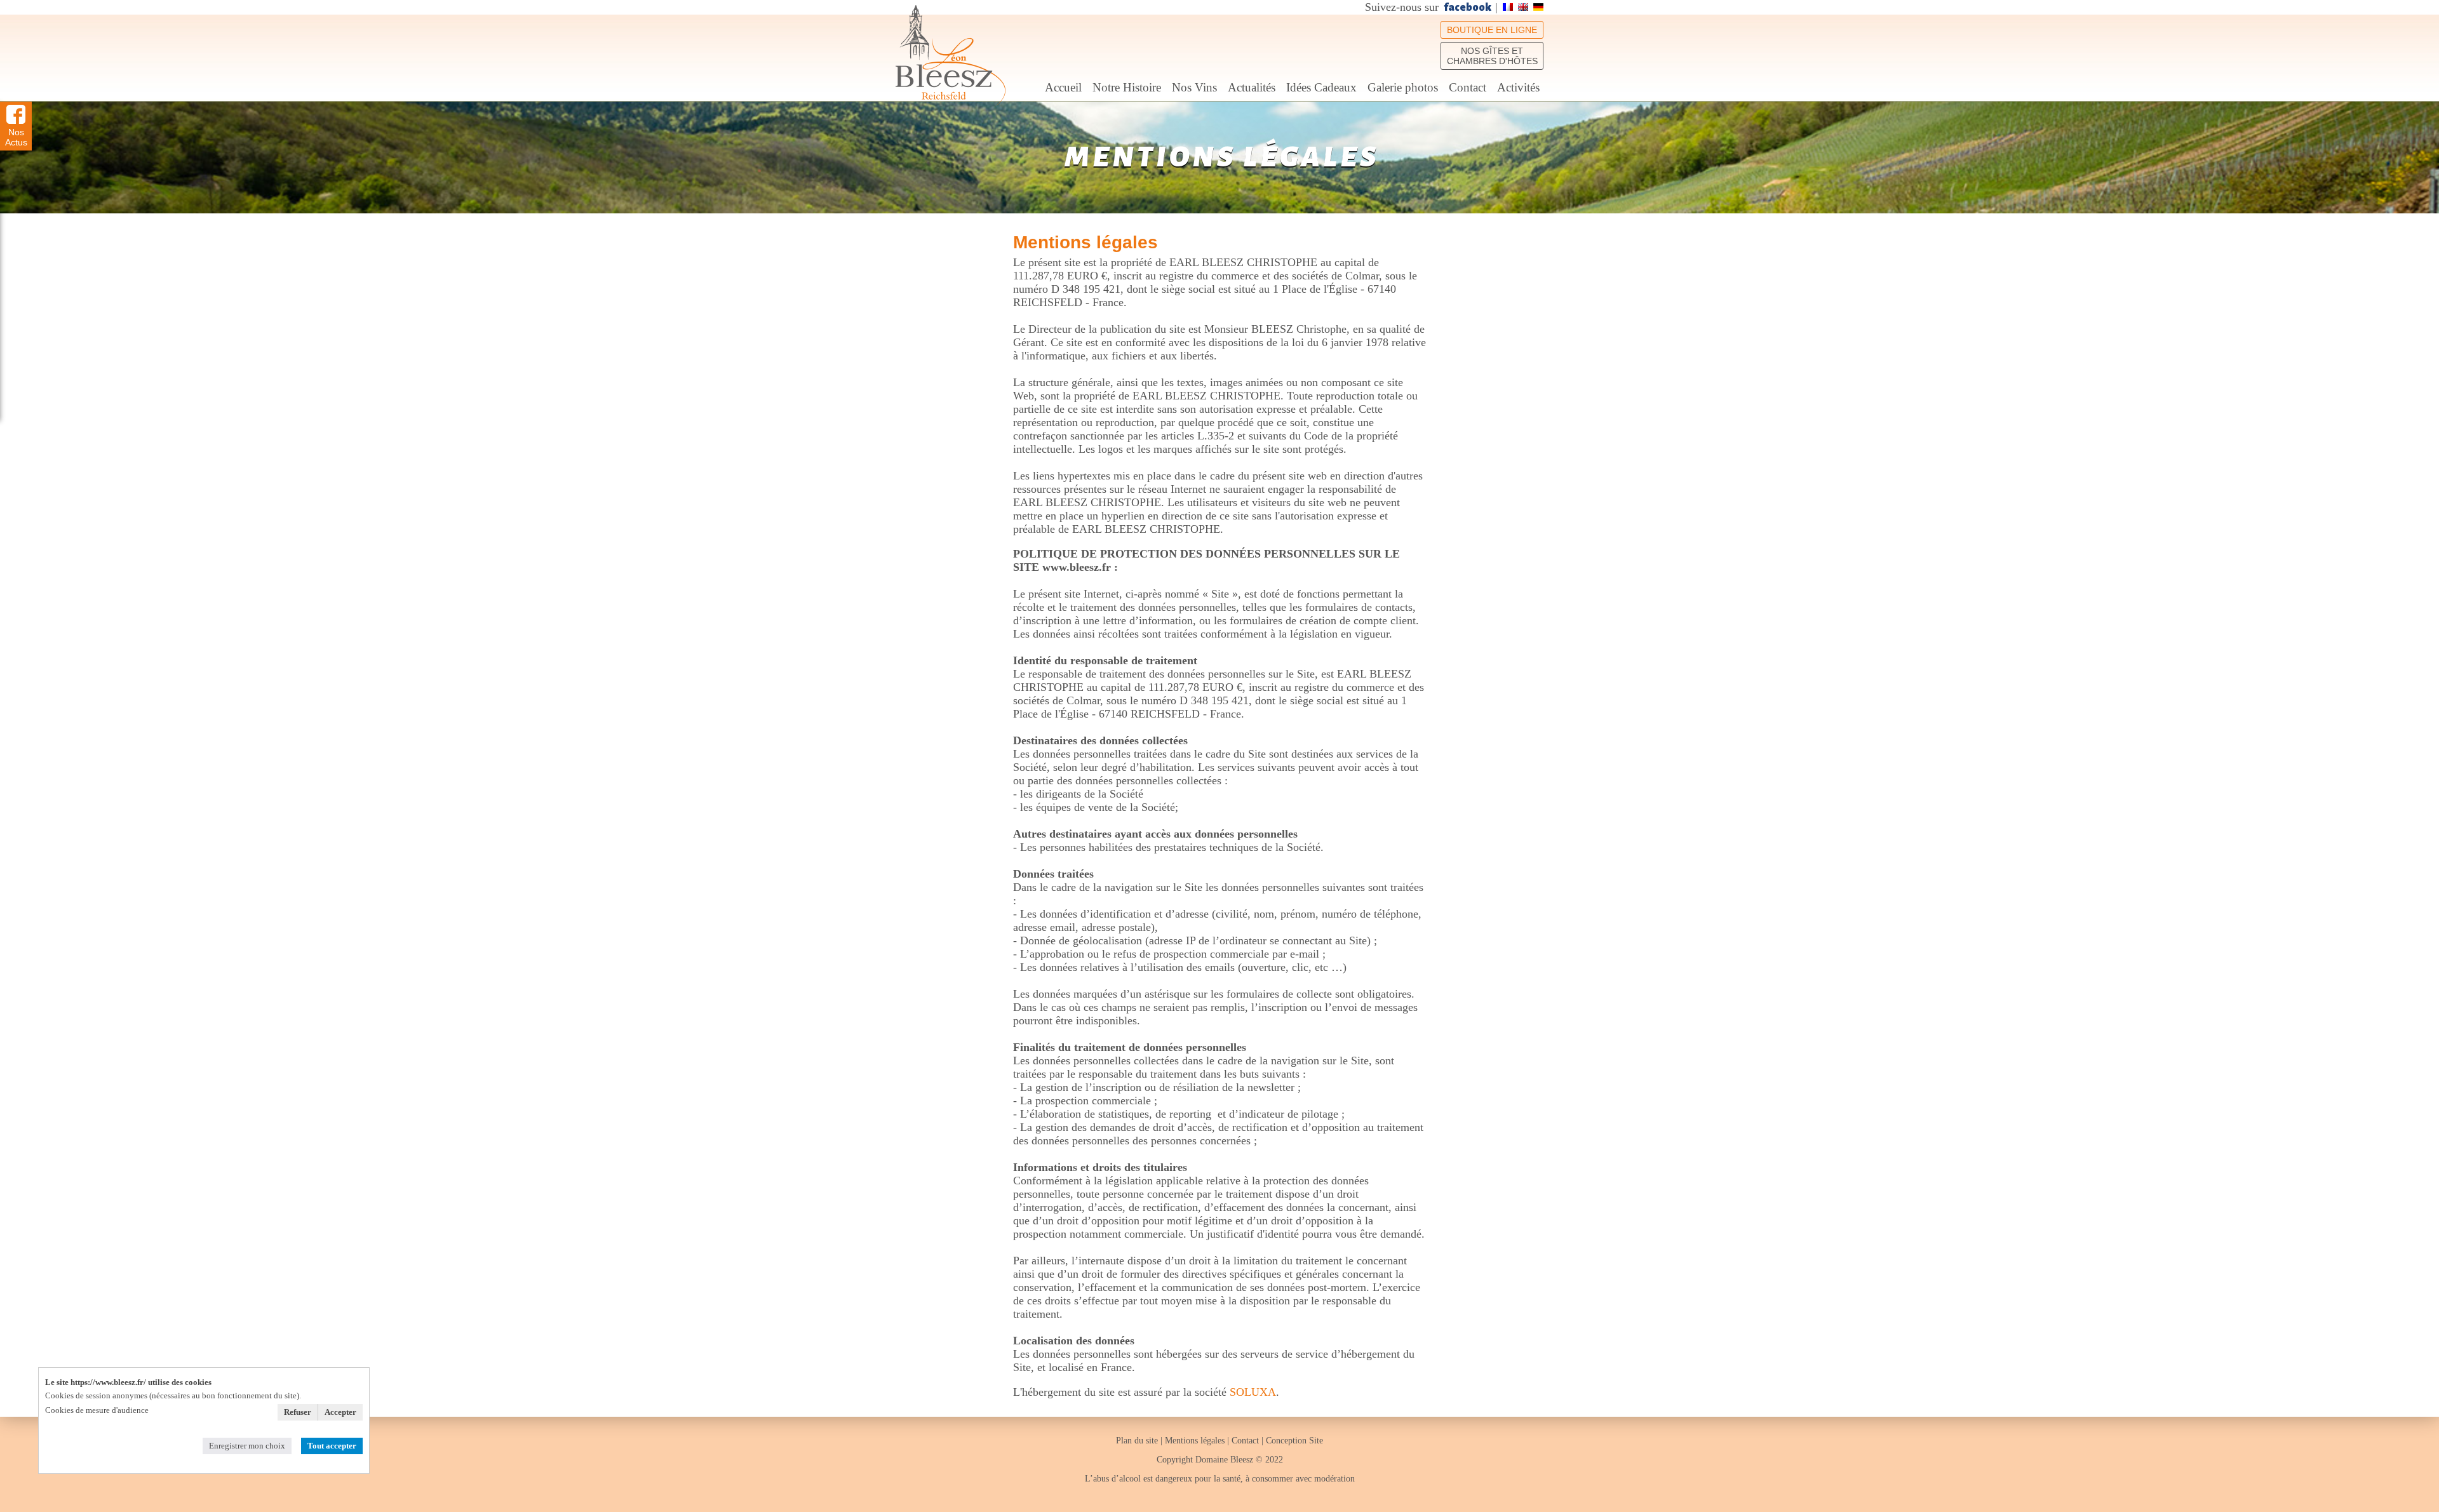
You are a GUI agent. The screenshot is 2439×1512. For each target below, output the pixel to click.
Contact (1468, 87)
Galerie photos (1403, 87)
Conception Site (1294, 1441)
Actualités (1252, 87)
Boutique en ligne (1492, 30)
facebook (1468, 8)
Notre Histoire (1127, 87)
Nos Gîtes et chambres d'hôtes (1492, 56)
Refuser (298, 1412)
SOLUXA (1253, 1392)
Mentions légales (1195, 1441)
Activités (1518, 87)
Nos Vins (1194, 87)
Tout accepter (332, 1446)
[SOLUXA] (951, 56)
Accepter (340, 1412)
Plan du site (1138, 1441)
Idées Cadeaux (1321, 87)
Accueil (1063, 87)
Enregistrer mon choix (247, 1446)
